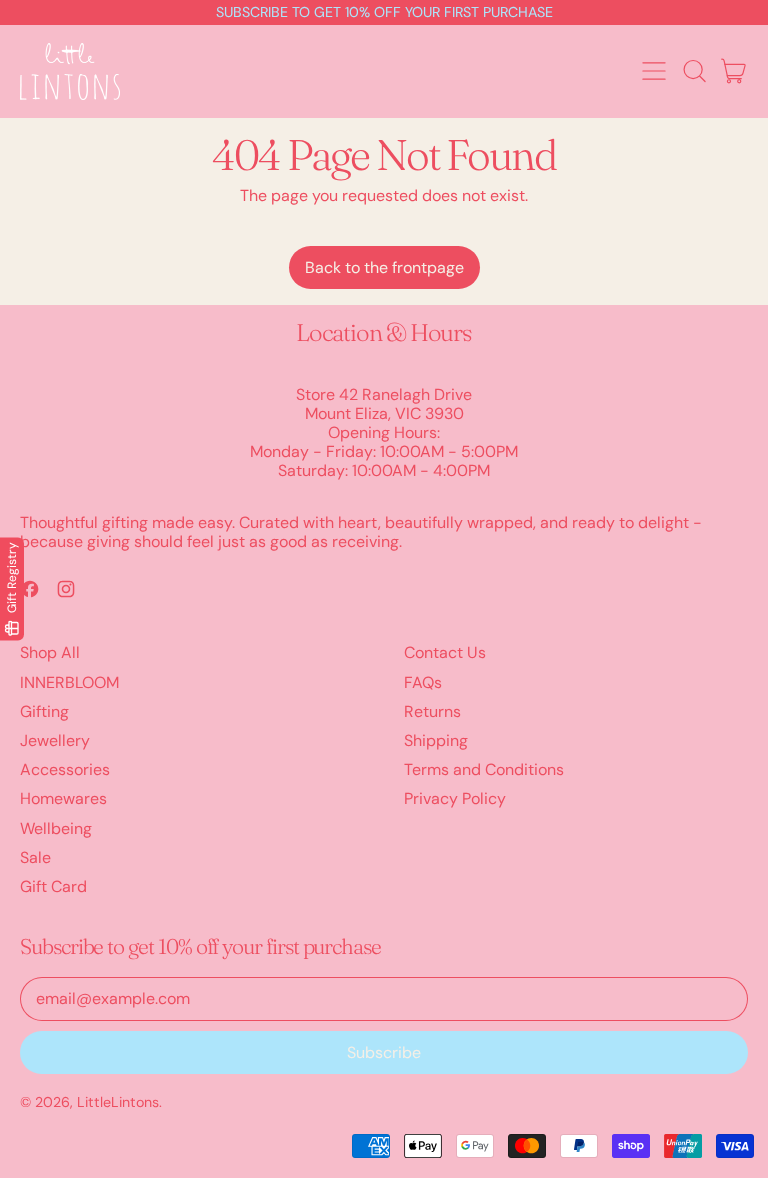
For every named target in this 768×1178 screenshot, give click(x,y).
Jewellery (55, 740)
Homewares (63, 798)
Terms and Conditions (484, 769)
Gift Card (53, 886)
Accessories (65, 769)
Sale (35, 857)
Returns (432, 711)
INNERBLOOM (69, 682)
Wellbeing (56, 828)
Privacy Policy (455, 798)
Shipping (436, 740)
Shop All (50, 652)
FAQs (423, 682)
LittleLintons (118, 1102)
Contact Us (445, 652)
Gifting (44, 711)
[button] (694, 71)
